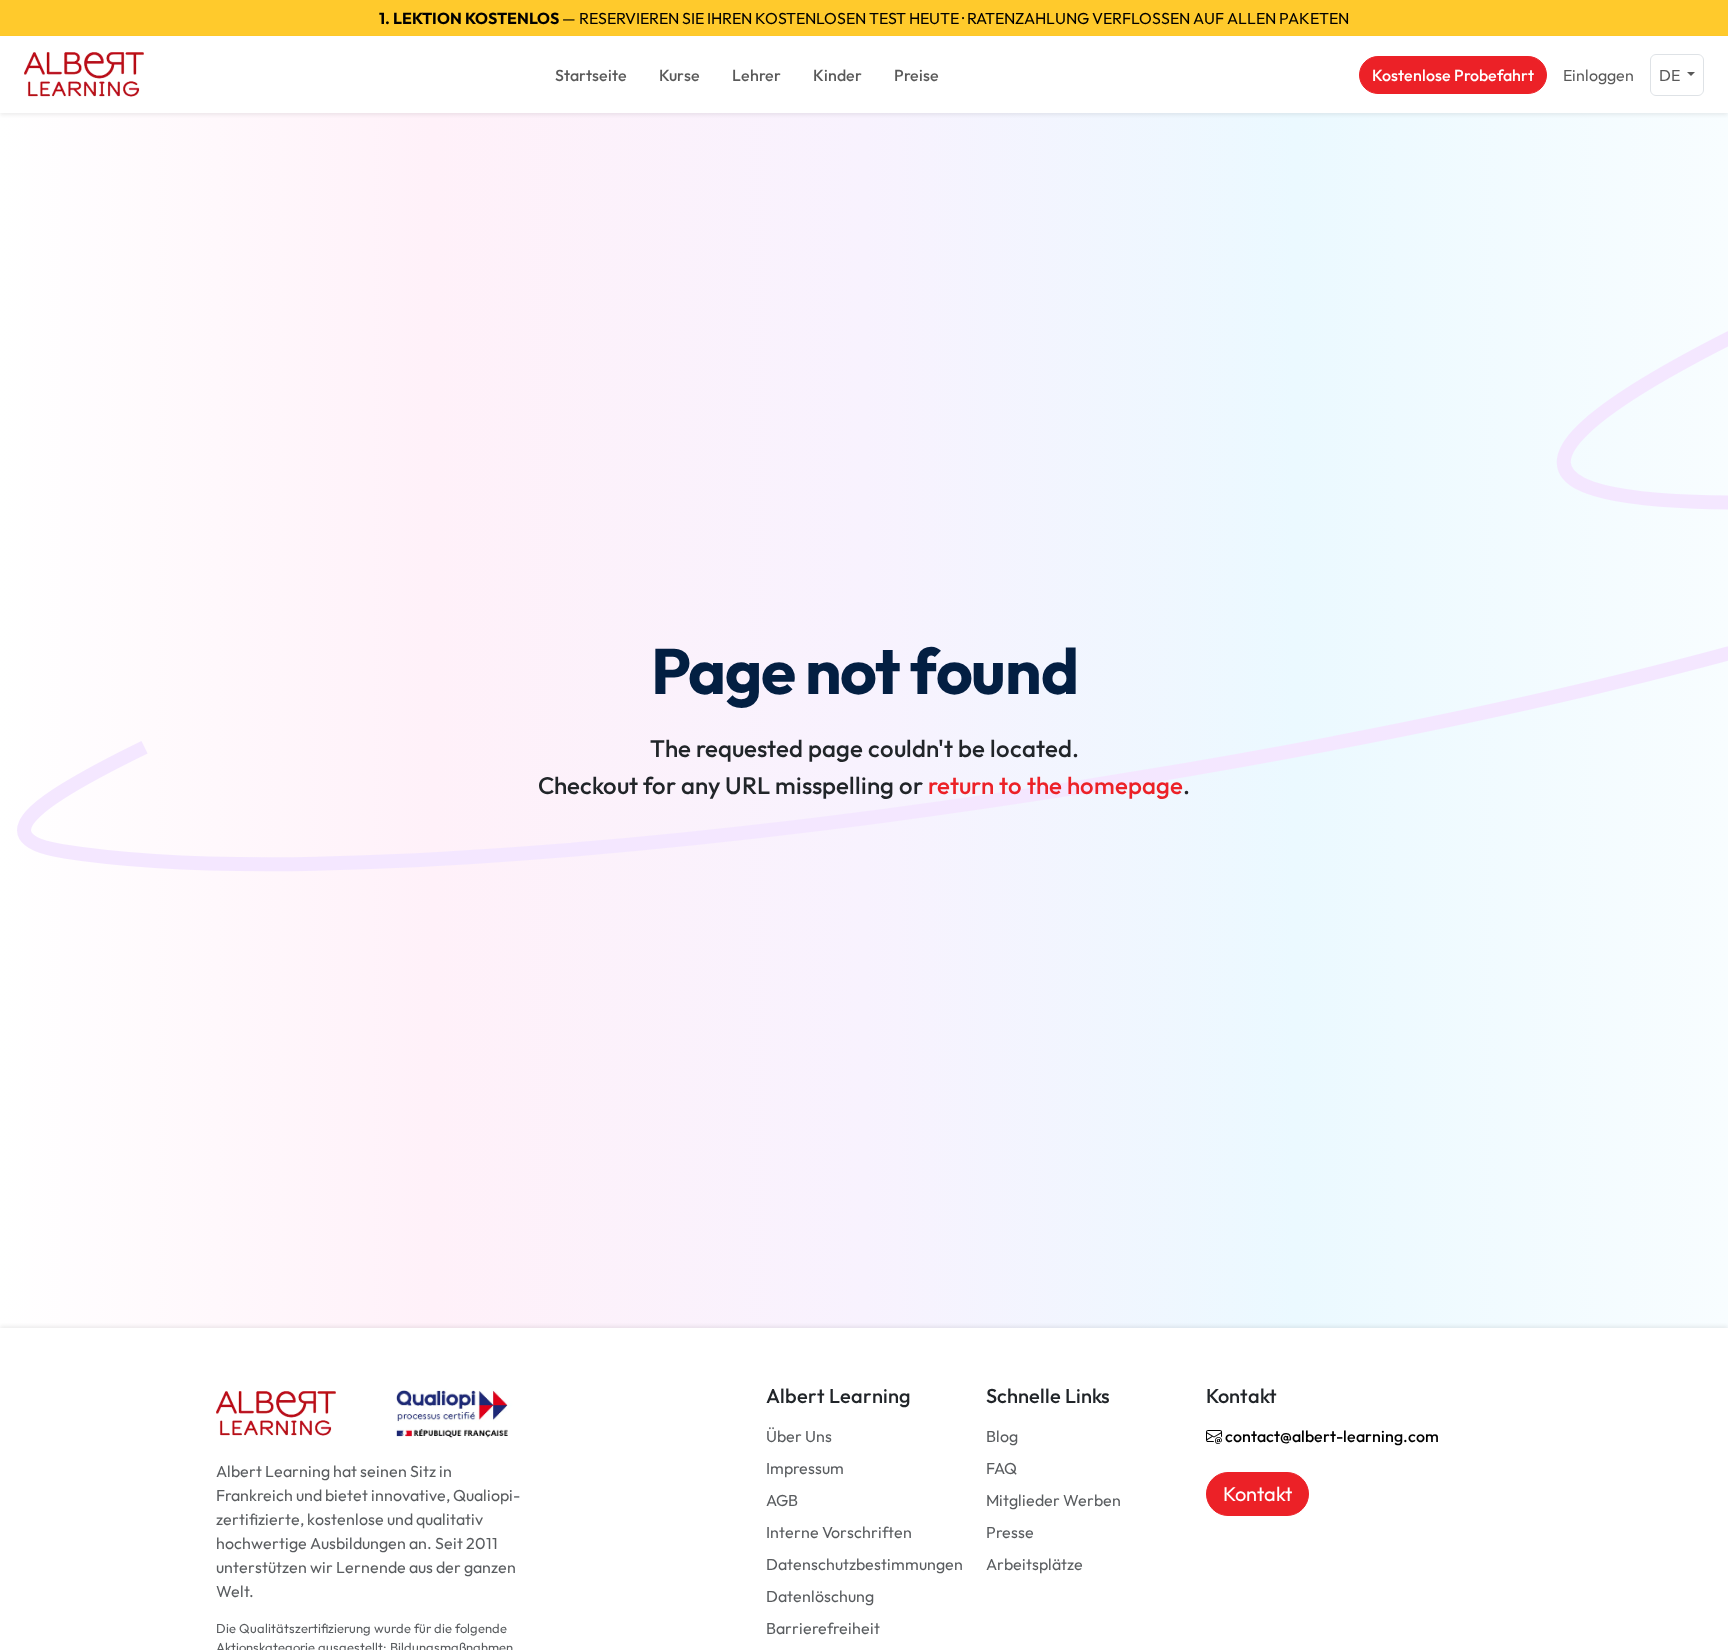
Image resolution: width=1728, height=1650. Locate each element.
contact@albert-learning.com (1330, 1436)
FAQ (1001, 1468)
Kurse (679, 75)
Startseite (591, 75)
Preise (916, 75)
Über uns (799, 1436)
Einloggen (1598, 75)
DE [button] (1671, 75)
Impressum (805, 1468)
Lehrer (756, 75)
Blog (1002, 1436)
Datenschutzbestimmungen (864, 1564)
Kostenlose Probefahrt (1453, 75)
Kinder (837, 75)
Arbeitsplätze (1034, 1564)
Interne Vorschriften (839, 1532)
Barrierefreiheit (823, 1628)
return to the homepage (1055, 785)
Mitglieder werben (1053, 1500)
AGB (782, 1500)
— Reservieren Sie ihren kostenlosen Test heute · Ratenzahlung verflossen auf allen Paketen (864, 18)
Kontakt (1257, 1493)
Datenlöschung (820, 1596)
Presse (1010, 1532)
